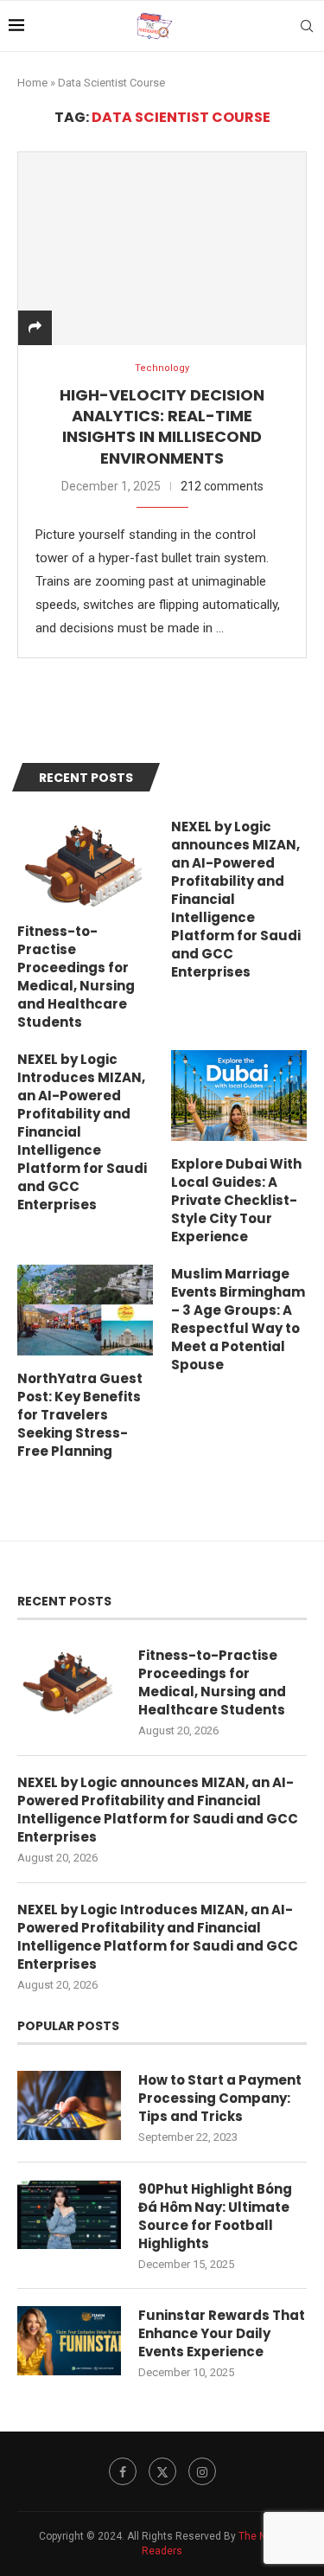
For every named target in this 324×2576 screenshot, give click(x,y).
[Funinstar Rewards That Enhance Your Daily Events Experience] (69, 2341)
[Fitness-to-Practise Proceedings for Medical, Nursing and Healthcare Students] (85, 863)
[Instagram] (202, 2471)
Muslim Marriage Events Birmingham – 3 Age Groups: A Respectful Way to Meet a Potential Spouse (238, 1319)
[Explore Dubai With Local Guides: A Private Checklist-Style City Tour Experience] (239, 1096)
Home (32, 83)
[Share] (35, 328)
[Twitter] (162, 2471)
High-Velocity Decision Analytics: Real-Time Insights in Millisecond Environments (162, 426)
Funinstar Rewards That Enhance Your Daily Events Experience (222, 2333)
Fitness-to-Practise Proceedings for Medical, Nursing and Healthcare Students (76, 977)
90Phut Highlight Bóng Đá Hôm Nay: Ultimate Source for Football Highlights (215, 2216)
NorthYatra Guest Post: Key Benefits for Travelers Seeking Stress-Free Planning (80, 1415)
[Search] (307, 26)
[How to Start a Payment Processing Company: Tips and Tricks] (69, 2105)
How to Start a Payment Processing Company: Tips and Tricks (220, 2098)
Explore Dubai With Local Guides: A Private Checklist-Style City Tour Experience (236, 1200)
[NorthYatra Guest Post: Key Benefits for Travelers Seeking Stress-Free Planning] (85, 1310)
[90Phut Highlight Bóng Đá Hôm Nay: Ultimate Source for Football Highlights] (69, 2214)
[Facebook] (123, 2471)
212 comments (222, 486)
